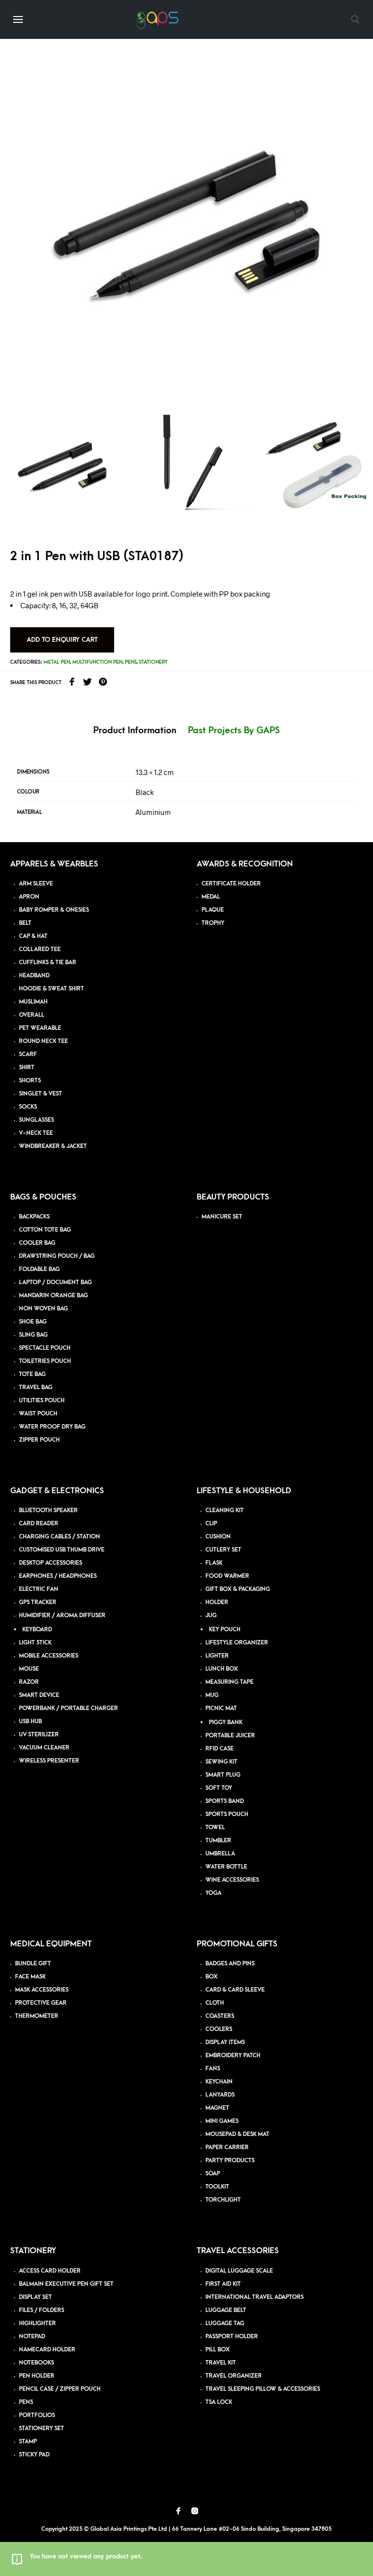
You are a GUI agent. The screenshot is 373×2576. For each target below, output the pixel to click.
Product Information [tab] (135, 731)
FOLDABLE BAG (39, 1269)
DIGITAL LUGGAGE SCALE (239, 2271)
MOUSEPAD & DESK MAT (237, 2134)
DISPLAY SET (35, 2297)
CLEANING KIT (225, 1510)
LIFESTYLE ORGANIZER (237, 1643)
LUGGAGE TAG (225, 2323)
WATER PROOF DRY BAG (52, 1427)
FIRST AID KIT (223, 2284)
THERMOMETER (37, 2016)
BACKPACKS (34, 1217)
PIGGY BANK (226, 1722)
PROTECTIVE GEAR (41, 2003)
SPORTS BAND (225, 1801)
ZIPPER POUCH (39, 1440)
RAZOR (29, 1682)
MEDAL (211, 897)
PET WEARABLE (40, 1028)
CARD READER (39, 1524)
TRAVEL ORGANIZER (234, 2376)
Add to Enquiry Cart (62, 640)
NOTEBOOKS (36, 2363)
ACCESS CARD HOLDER (50, 2271)
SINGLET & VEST (41, 1094)
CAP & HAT (33, 936)
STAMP (28, 2442)
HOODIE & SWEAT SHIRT (51, 989)
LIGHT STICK (35, 1643)
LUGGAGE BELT (226, 2310)
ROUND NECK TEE (43, 1041)
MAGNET (217, 2108)
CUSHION (218, 1537)
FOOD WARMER (227, 1576)
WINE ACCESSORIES (232, 1880)
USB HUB (30, 1721)
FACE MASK (30, 1977)
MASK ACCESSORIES (42, 1990)
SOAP (213, 2174)
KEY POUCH (225, 1630)
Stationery (153, 662)
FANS (213, 2069)
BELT (25, 923)
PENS (26, 2402)
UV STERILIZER (39, 1735)
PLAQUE (213, 910)
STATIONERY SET (42, 2428)
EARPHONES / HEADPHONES (58, 1576)
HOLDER (217, 1602)
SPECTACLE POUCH (45, 1348)
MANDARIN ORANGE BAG (53, 1296)
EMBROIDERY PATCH (233, 2056)
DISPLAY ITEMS (225, 2042)
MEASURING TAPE (229, 1682)
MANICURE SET (222, 1217)
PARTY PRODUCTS (230, 2161)
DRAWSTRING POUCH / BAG (57, 1256)
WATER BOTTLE (226, 1867)
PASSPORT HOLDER (232, 2337)
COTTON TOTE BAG (45, 1230)
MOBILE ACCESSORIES (49, 1656)
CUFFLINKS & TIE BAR (48, 962)
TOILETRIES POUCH (45, 1361)
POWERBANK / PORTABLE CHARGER (68, 1708)
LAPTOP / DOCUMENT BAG (55, 1282)
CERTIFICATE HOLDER (231, 884)
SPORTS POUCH (227, 1814)
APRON (29, 897)
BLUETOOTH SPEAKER (48, 1510)
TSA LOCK (219, 2402)
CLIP (211, 1524)
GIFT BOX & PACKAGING (238, 1589)
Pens (131, 662)
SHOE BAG (33, 1322)
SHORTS (30, 1081)
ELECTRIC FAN (39, 1589)
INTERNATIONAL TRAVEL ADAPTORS (254, 2297)
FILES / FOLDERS (42, 2310)
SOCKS (28, 1107)
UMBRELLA (220, 1854)
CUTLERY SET (223, 1550)
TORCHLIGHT (223, 2200)
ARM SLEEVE (36, 884)
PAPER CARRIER (227, 2147)
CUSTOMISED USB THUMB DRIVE (62, 1550)
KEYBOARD (37, 1630)
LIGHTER (217, 1656)
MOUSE (29, 1669)
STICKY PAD (34, 2455)
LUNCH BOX (222, 1669)
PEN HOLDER (37, 2376)
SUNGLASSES (36, 1120)
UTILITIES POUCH (42, 1401)
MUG (212, 1695)
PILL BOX (218, 2350)
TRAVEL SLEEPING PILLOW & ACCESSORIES (263, 2389)
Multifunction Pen (97, 662)
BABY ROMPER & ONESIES (54, 910)
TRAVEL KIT (221, 2363)
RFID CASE (220, 1749)
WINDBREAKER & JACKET (53, 1146)
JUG (211, 1615)
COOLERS (219, 2029)
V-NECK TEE (36, 1133)
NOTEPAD (32, 2337)
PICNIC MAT (221, 1708)
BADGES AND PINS (230, 1964)
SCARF (28, 1054)
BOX (212, 1977)
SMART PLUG (223, 1775)
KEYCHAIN (219, 2082)
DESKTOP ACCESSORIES (51, 1563)
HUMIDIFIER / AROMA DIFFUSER (62, 1615)
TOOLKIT (217, 2187)
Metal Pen (57, 662)
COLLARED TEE (40, 949)
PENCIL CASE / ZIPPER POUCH (60, 2389)
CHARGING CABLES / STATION (59, 1537)
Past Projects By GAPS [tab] (234, 731)
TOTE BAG (32, 1374)
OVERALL (32, 1015)
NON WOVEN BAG (43, 1309)
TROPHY (213, 923)
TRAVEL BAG (36, 1387)
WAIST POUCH (38, 1414)
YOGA (213, 1893)
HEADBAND (34, 976)
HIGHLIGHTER (37, 2323)
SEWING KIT (221, 1762)
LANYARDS (220, 2095)
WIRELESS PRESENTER (49, 1761)
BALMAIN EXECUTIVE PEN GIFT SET (66, 2284)
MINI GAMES (222, 2121)
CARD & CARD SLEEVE (235, 1990)
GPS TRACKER (38, 1602)
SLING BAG (33, 1335)
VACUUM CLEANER (44, 1748)
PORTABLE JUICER (230, 1736)
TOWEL (215, 1827)
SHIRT (27, 1067)
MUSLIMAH (33, 1002)
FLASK (214, 1563)
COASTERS (220, 2016)
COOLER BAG (37, 1243)
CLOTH (215, 2003)
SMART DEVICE (39, 1695)
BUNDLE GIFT (33, 1964)
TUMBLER (218, 1841)
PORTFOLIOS (37, 2415)
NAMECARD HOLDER (47, 2350)
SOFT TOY (219, 1788)
